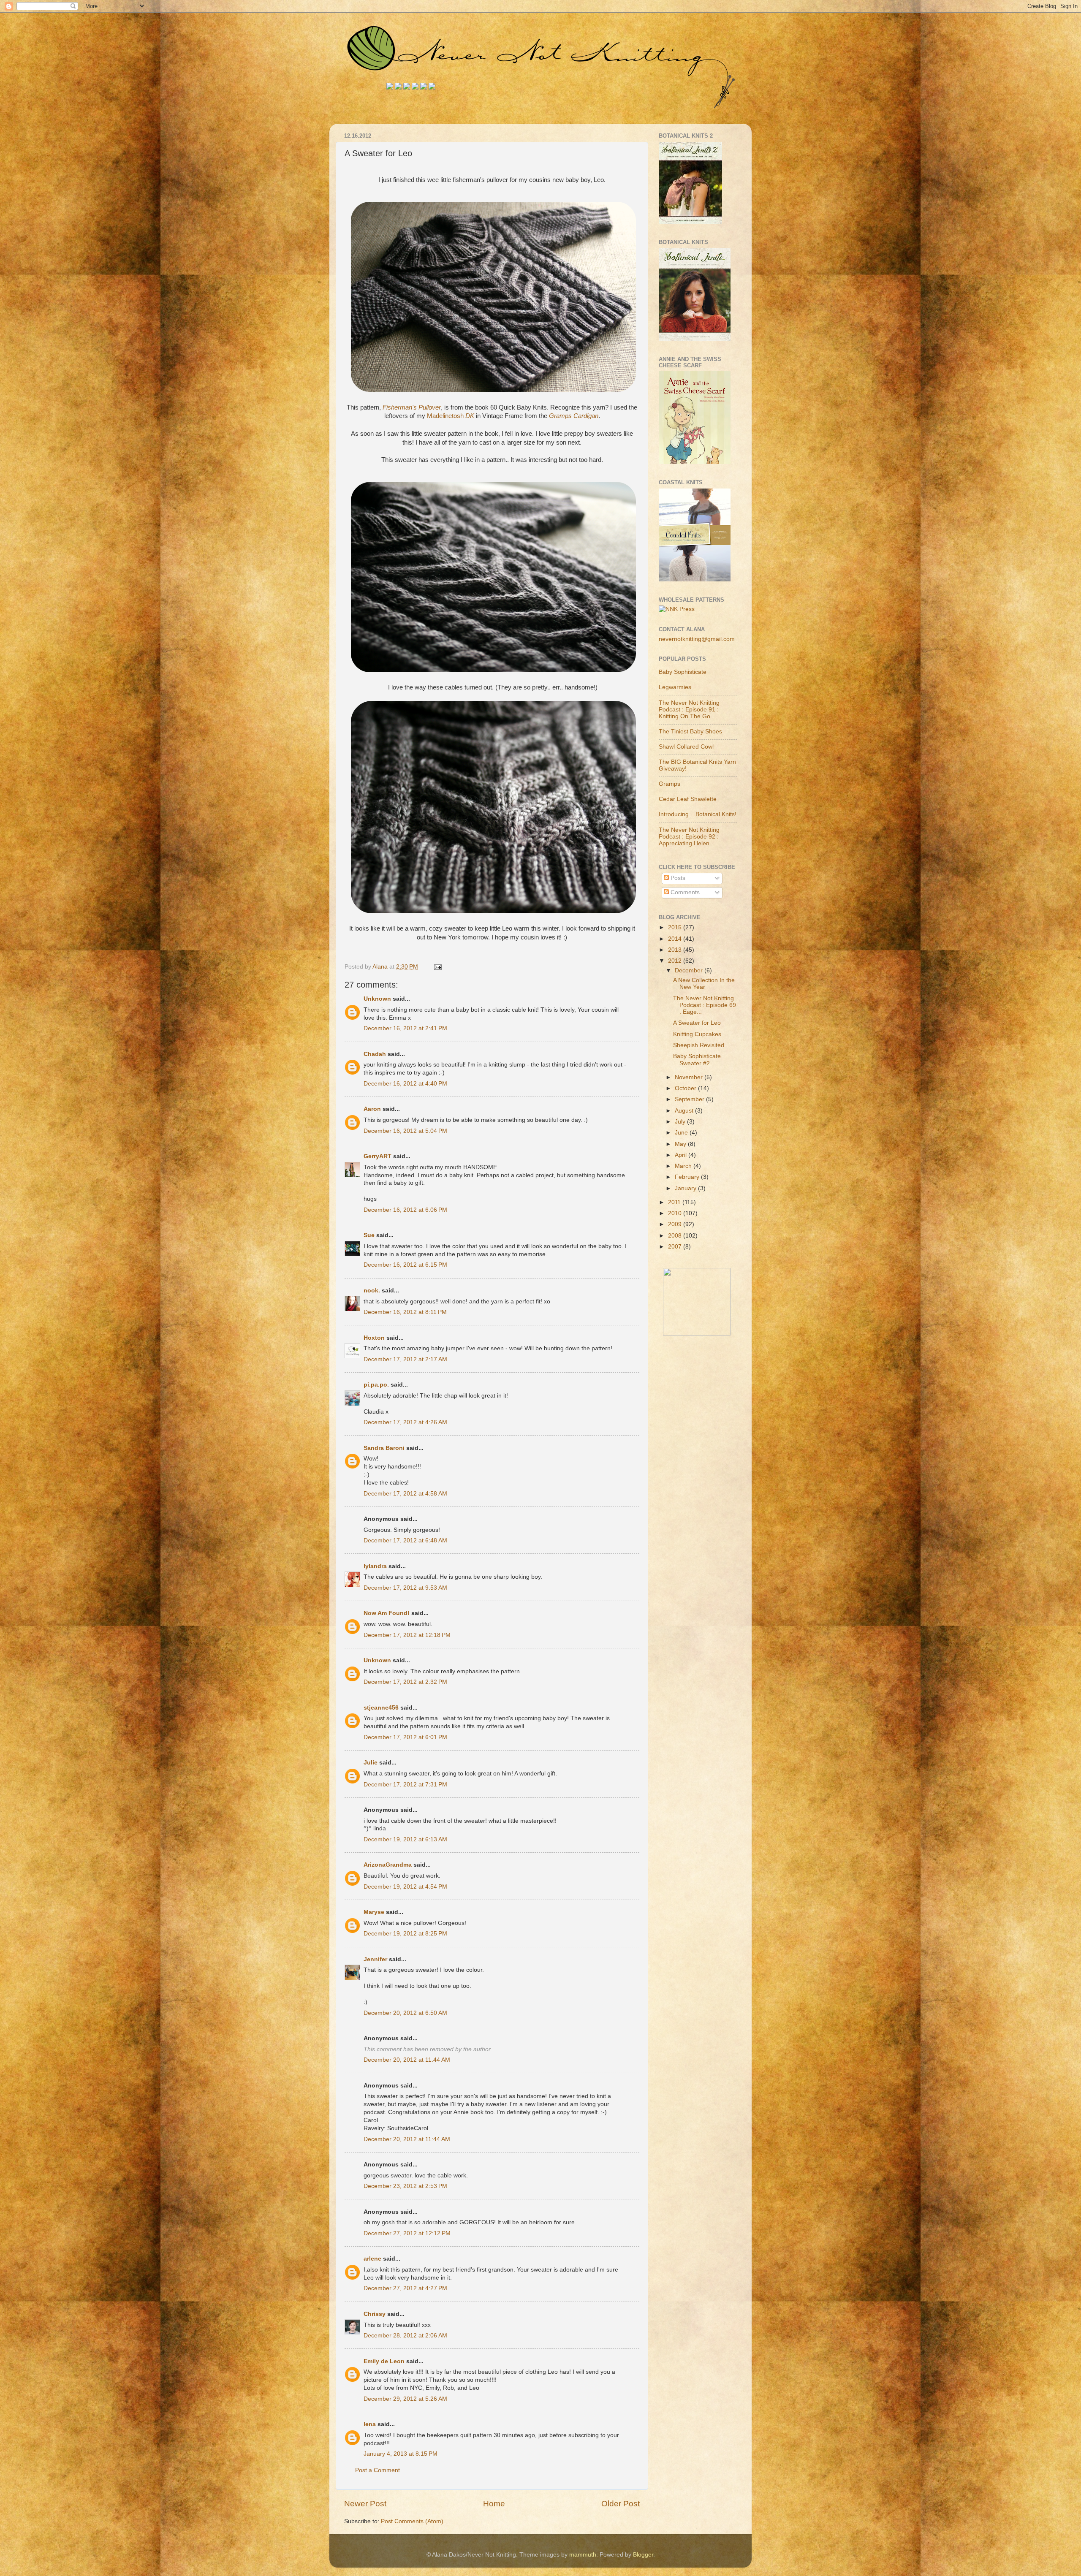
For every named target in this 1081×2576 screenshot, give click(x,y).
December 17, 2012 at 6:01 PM (405, 1737)
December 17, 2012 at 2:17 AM (405, 1359)
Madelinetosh (451, 416)
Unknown (377, 999)
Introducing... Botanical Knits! (698, 814)
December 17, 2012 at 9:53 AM (405, 1588)
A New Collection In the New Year (704, 984)
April (682, 1155)
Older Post (621, 2504)
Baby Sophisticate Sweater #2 (697, 1060)
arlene (372, 2259)
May (681, 1144)
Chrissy (375, 2314)
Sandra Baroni (384, 1448)
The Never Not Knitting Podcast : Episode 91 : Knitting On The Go (689, 710)
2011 (675, 1202)
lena (370, 2424)
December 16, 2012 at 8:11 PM (405, 1312)
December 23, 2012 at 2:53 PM (405, 2186)
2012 (676, 961)
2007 (676, 1247)
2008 (676, 1236)
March (684, 1166)
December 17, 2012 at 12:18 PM (407, 1635)
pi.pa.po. (376, 1385)
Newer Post (365, 2504)
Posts (677, 878)
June (682, 1133)
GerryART (378, 1156)
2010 (676, 1213)
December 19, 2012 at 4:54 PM (405, 1887)
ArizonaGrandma (388, 1865)
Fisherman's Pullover (412, 407)
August (685, 1111)
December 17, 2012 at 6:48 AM (405, 1540)
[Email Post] (437, 967)
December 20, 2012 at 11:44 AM (407, 2060)
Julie (371, 1763)
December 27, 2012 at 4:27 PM (405, 2288)
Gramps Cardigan (574, 416)
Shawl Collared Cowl (686, 747)
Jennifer (375, 1959)
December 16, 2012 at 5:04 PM (405, 1131)
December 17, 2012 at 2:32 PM (405, 1682)
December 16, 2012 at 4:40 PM (405, 1084)
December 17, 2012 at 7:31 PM (405, 1785)
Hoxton (374, 1338)
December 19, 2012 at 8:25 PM (405, 1934)
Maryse (374, 1912)
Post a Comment (378, 2470)
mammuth (583, 2555)
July (681, 1122)
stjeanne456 (381, 1708)
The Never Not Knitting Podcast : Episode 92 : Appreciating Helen (689, 837)
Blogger (643, 2555)
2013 (676, 950)
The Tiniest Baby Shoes (690, 732)
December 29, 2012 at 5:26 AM (405, 2399)
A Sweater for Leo (697, 1023)
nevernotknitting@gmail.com (697, 639)
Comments (684, 892)
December (690, 970)
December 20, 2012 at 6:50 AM (405, 2013)
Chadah (375, 1054)
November (690, 1077)
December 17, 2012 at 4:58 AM (405, 1494)
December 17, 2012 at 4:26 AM (405, 1422)
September (690, 1099)
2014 (676, 939)
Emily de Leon (384, 2361)
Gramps (670, 784)
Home (494, 2504)
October (686, 1088)
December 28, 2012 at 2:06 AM (405, 2336)
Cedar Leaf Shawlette (688, 799)
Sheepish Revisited (699, 1045)
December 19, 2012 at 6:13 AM (405, 1839)
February (688, 1177)
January (686, 1188)
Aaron (372, 1109)
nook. (372, 1291)
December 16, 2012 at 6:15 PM (405, 1265)
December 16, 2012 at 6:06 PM (405, 1210)
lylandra (375, 1566)
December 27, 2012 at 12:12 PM (407, 2233)
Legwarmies (675, 687)
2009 (676, 1224)
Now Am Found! (387, 1613)
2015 (676, 927)
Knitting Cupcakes (697, 1034)
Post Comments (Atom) (412, 2521)
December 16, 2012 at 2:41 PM (405, 1028)
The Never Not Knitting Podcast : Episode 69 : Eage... (705, 1005)
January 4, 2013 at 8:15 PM (401, 2454)
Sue (369, 1235)
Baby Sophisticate (683, 672)
